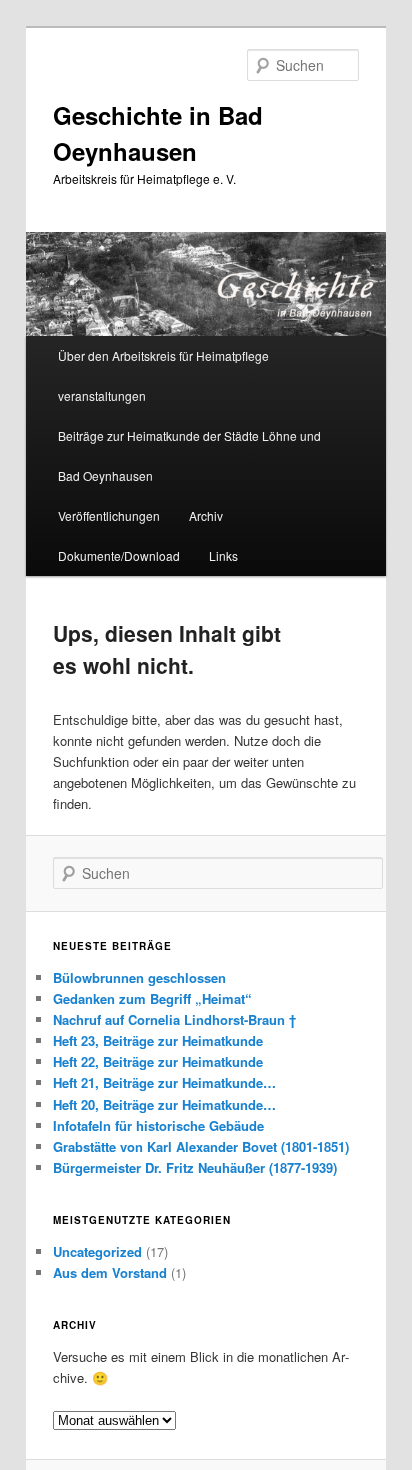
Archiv (206, 515)
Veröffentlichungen (109, 515)
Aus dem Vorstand (110, 1272)
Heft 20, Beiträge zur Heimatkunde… (164, 1104)
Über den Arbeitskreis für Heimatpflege (163, 355)
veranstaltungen (102, 395)
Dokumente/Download (119, 555)
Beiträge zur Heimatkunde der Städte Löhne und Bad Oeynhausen (189, 455)
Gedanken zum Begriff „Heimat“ (152, 998)
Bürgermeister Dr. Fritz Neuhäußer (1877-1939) (195, 1167)
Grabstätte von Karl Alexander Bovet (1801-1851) (201, 1146)
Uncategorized (97, 1251)
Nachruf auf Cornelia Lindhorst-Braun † (174, 1019)
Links (223, 555)
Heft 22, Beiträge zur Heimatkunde (158, 1061)
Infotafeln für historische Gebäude (158, 1125)
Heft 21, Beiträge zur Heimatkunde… (164, 1082)
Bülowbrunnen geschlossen (139, 977)
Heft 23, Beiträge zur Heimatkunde (158, 1040)
